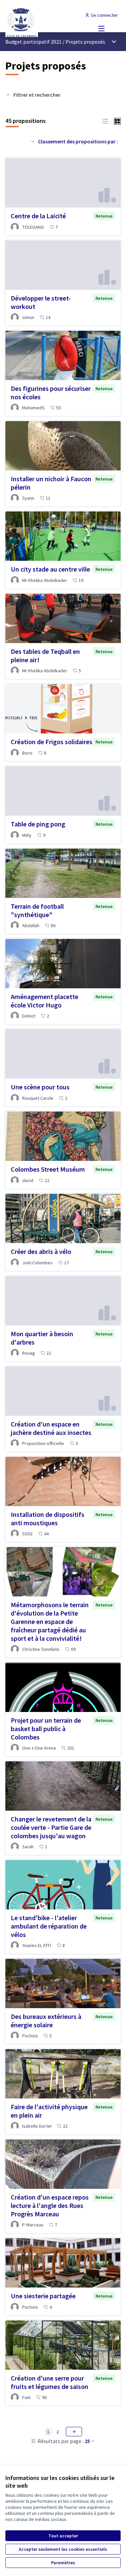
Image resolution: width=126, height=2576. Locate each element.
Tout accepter (63, 2536)
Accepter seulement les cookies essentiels (63, 2549)
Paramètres (63, 2563)
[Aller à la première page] (48, 22)
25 (87, 2441)
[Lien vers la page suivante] (74, 2432)
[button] (105, 121)
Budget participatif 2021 (33, 42)
